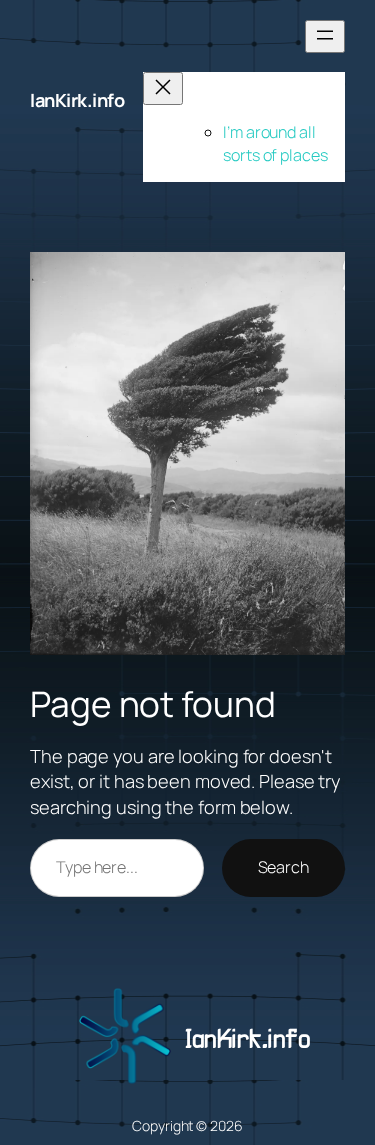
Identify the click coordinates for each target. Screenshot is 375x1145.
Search (283, 867)
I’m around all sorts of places (275, 143)
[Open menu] (325, 36)
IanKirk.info (77, 100)
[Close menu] (163, 88)
